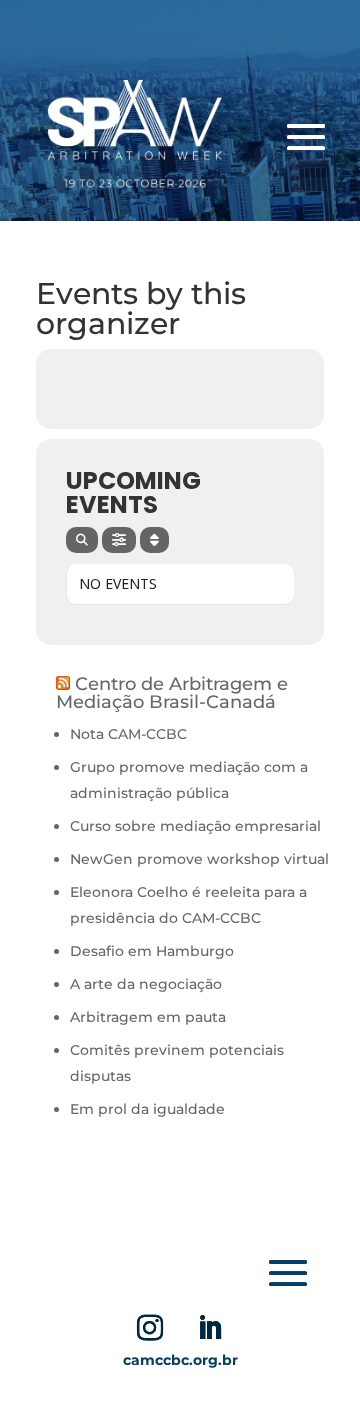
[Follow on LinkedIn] (210, 1328)
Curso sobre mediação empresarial (195, 826)
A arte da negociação (146, 984)
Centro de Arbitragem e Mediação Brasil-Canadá (172, 693)
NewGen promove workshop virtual (199, 859)
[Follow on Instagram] (150, 1328)
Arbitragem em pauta (150, 1017)
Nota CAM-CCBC (128, 734)
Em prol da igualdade (147, 1109)
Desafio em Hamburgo (152, 951)
